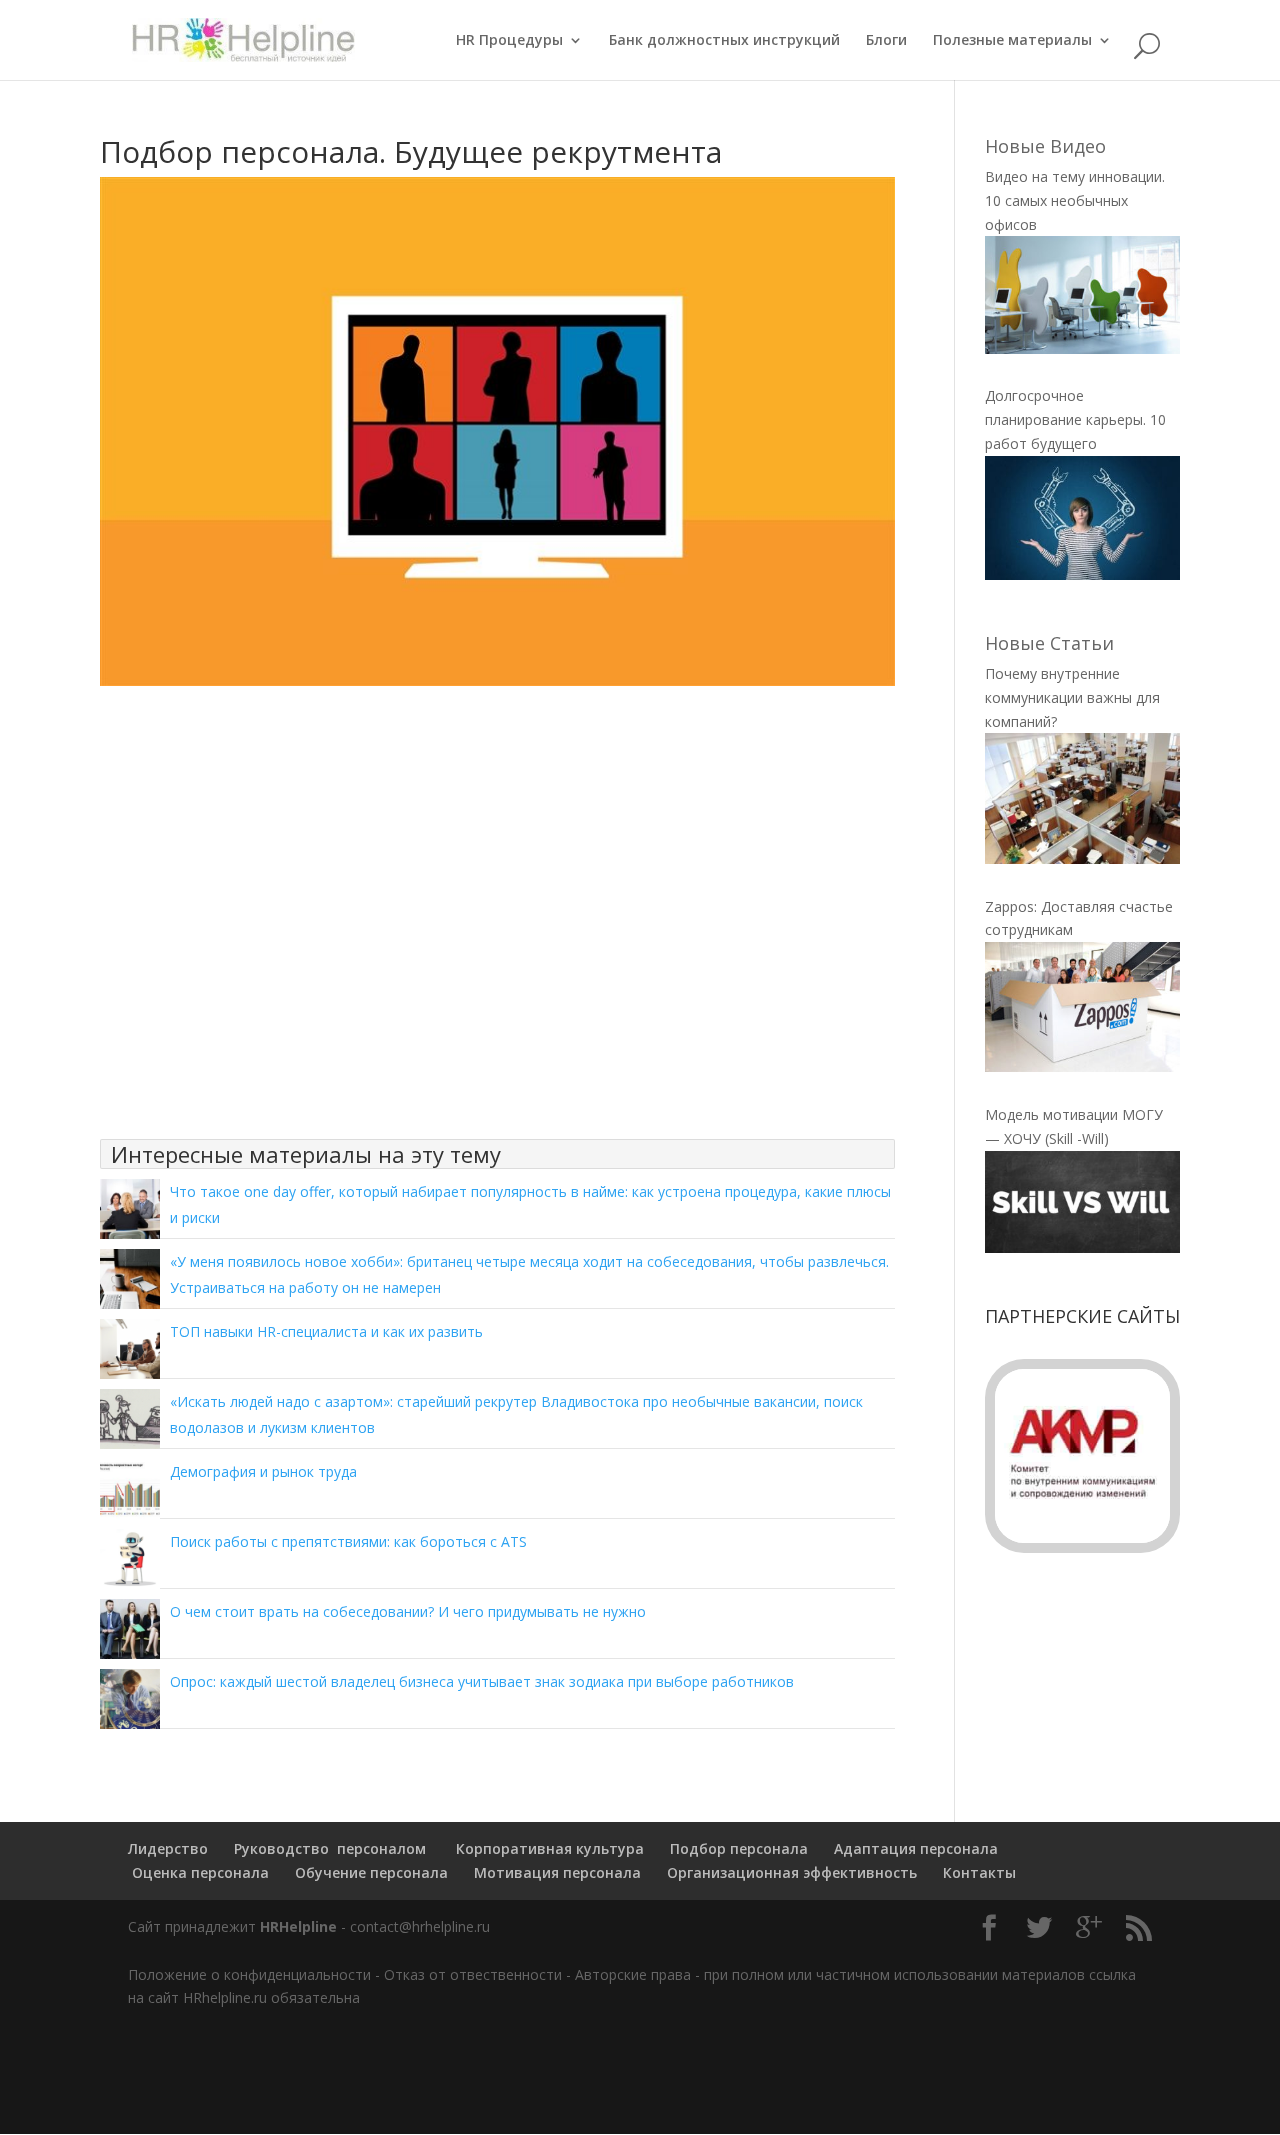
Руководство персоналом (330, 1848)
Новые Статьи (1049, 643)
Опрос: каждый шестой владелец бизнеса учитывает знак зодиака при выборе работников (482, 1681)
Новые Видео (1045, 146)
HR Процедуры (509, 41)
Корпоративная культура (548, 1848)
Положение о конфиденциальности (249, 1974)
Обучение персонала (371, 1872)
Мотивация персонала (557, 1872)
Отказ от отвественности (473, 1974)
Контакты (979, 1872)
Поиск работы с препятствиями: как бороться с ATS (348, 1541)
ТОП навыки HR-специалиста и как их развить (326, 1331)
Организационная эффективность (792, 1872)
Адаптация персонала (916, 1848)
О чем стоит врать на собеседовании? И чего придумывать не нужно (408, 1611)
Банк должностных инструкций (724, 41)
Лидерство (168, 1848)
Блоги (886, 41)
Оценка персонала (198, 1872)
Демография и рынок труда (263, 1471)
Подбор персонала (739, 1848)
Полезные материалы (1012, 41)
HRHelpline (298, 1926)
